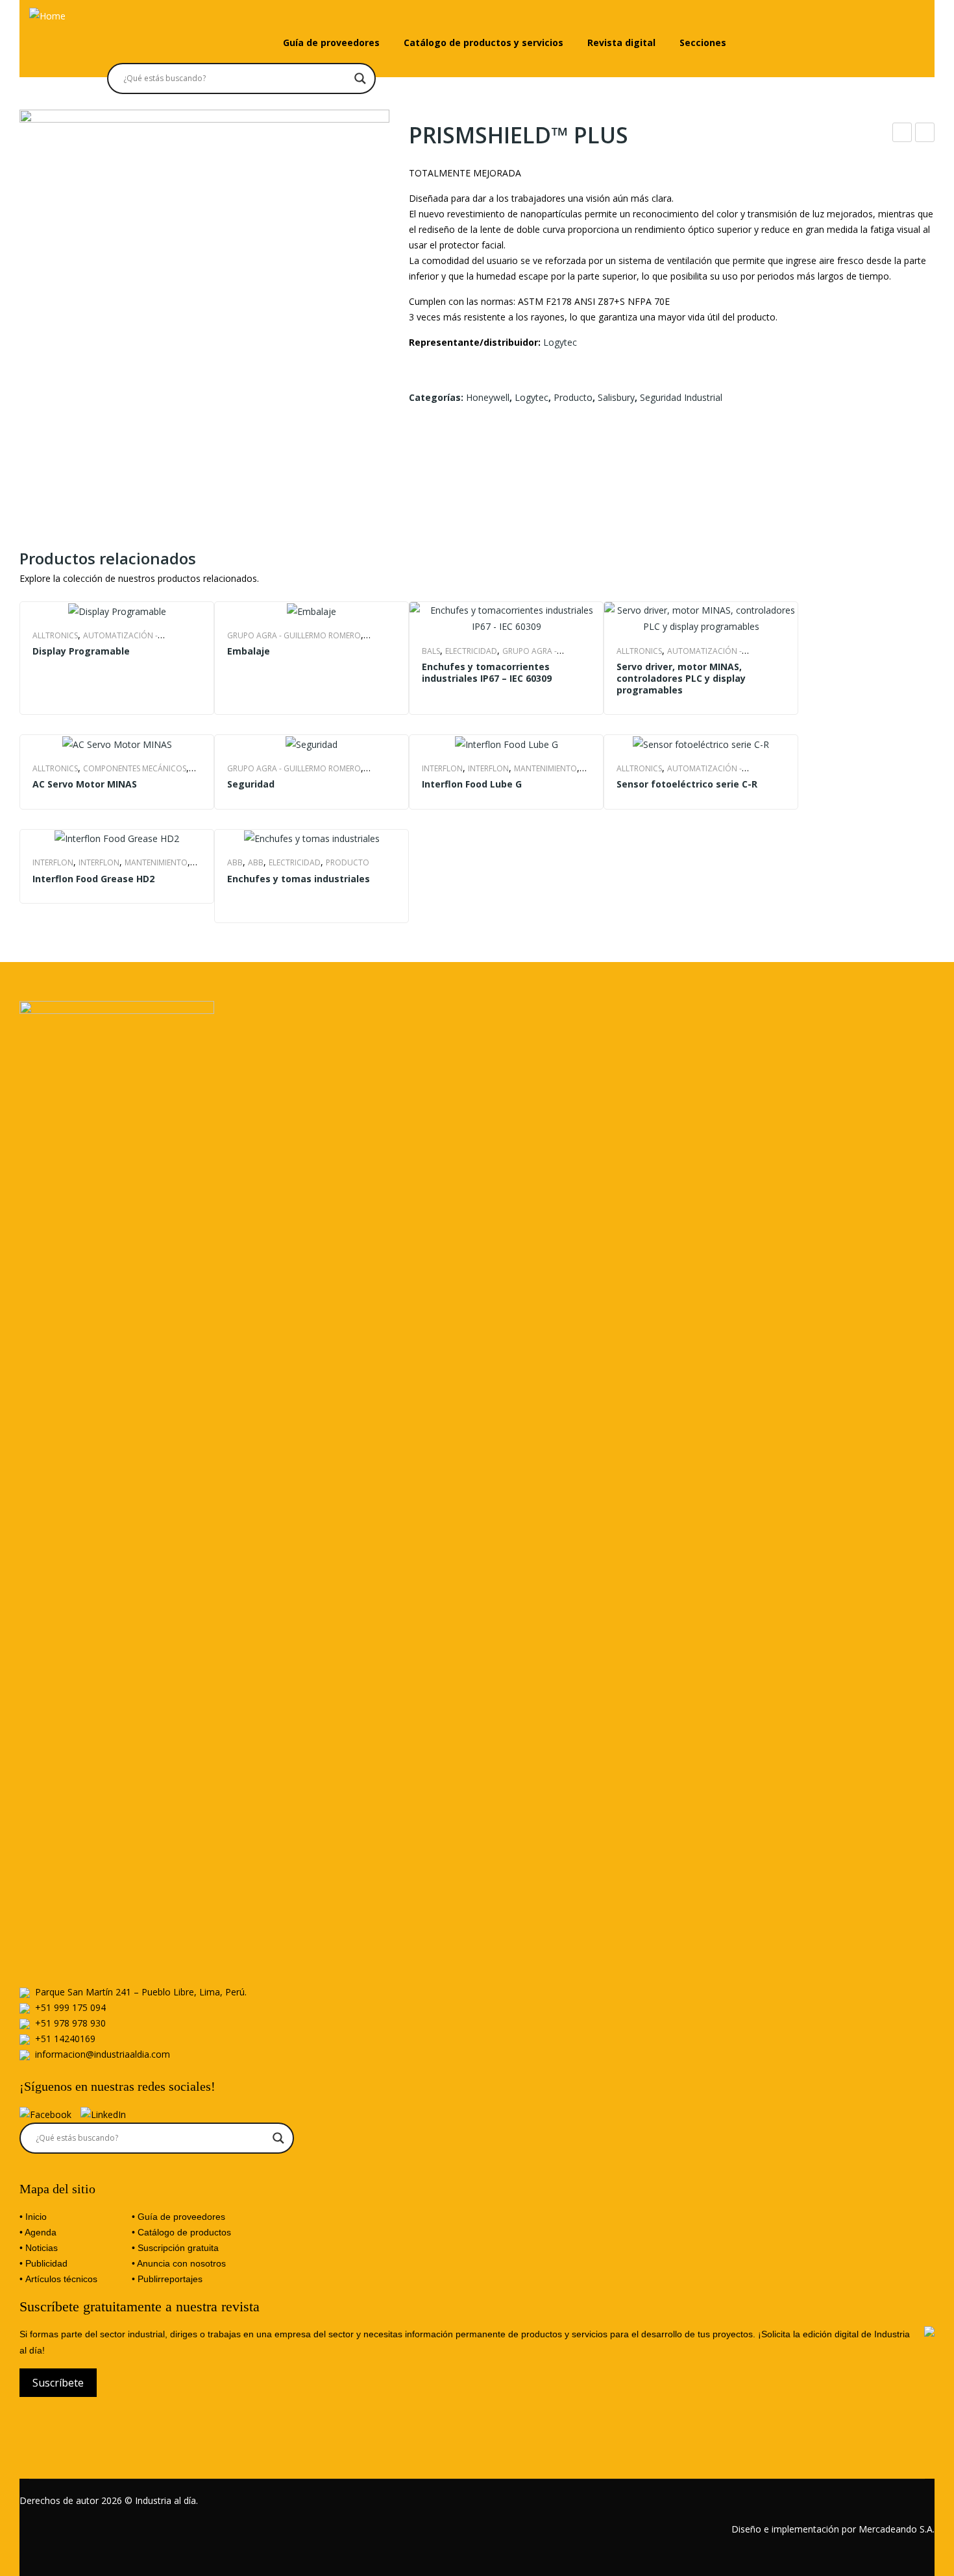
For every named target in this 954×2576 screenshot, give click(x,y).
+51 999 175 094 (70, 2007)
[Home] (47, 15)
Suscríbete (58, 2383)
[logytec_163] (204, 295)
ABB (235, 862)
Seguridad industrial (681, 397)
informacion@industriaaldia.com (103, 2054)
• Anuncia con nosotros (179, 2263)
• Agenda (38, 2232)
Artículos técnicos (61, 2279)
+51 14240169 (65, 2039)
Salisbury (616, 397)
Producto (573, 397)
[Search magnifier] (360, 78)
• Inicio (33, 2217)
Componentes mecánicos (135, 768)
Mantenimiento (545, 768)
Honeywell (488, 397)
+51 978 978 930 (70, 2023)
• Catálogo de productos (181, 2232)
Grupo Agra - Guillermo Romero (294, 635)
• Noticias (39, 2248)
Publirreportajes (170, 2279)
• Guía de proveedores (178, 2217)
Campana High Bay (925, 134)
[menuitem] (331, 43)
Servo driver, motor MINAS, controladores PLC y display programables (681, 679)
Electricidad (471, 651)
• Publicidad (43, 2263)
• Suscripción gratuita (175, 2248)
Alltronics (55, 635)
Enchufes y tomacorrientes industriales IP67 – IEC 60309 (487, 673)
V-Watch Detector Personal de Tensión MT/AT (902, 134)
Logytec (560, 342)
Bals (431, 651)
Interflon (442, 768)
